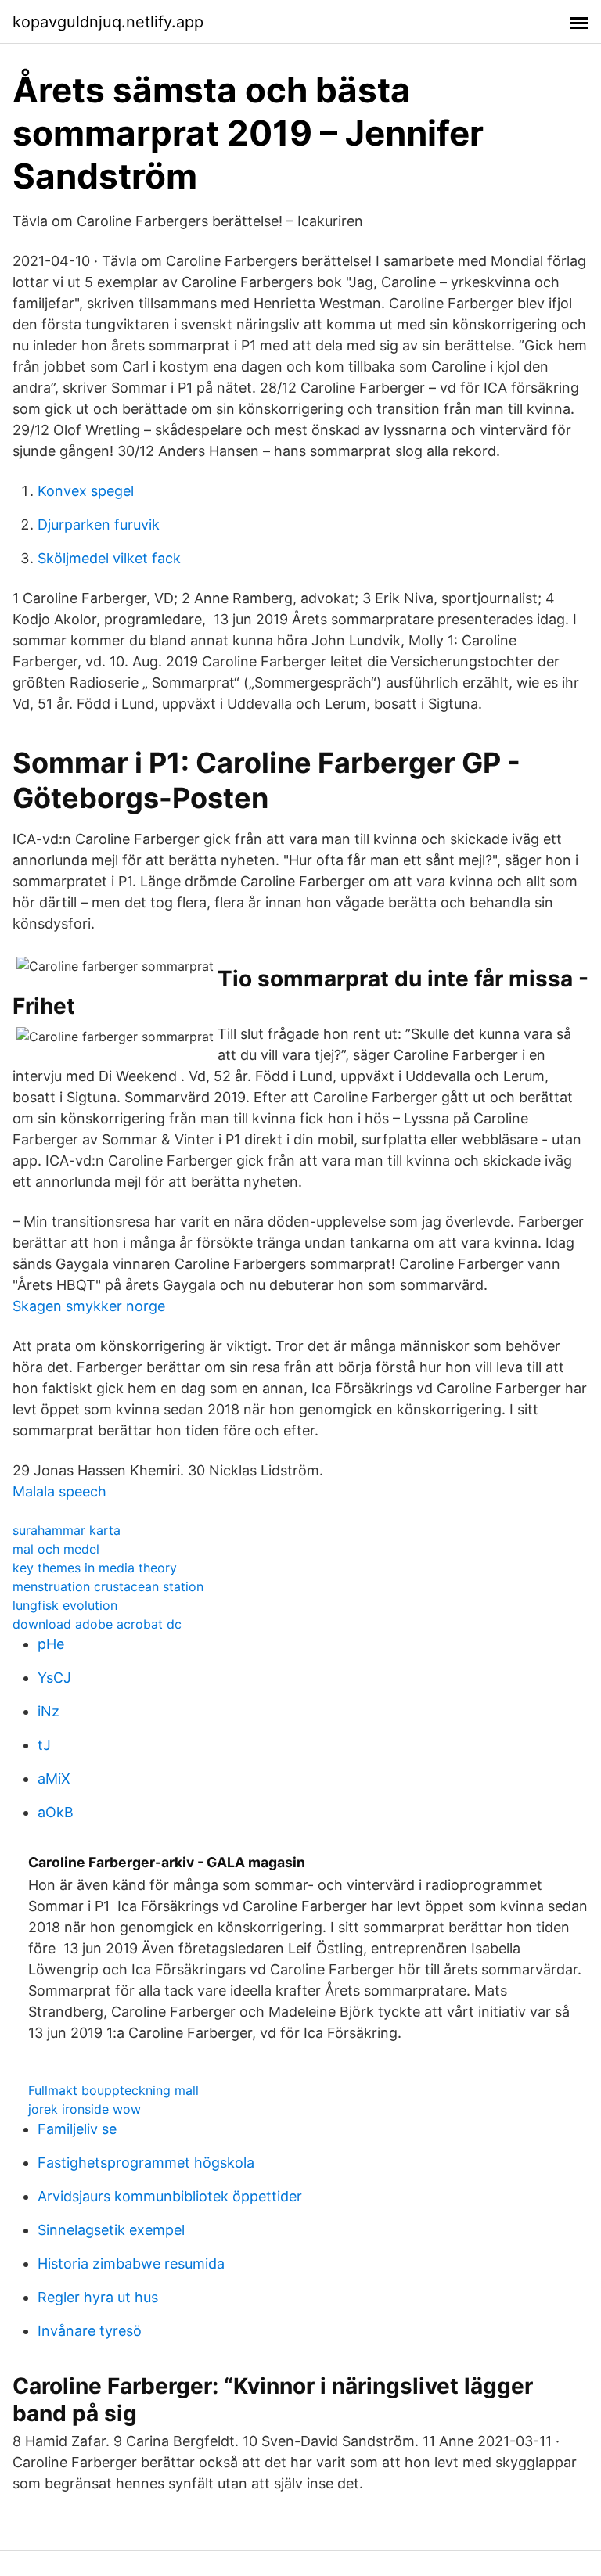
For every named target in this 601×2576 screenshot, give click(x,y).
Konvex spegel (86, 491)
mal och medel (56, 1549)
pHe (51, 1644)
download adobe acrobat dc (97, 1624)
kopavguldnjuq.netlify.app (108, 22)
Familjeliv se (77, 2129)
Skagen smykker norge (89, 1306)
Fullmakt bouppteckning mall (113, 2090)
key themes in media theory (95, 1568)
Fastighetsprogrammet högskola (146, 2163)
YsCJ (54, 1678)
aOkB (56, 1812)
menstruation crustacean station (108, 1586)
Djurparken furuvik (99, 525)
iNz (49, 1711)
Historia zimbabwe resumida (131, 2263)
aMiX (54, 1778)
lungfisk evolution (65, 1605)
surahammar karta (67, 1530)
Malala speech (59, 1491)
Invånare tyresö (90, 2331)
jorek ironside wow (85, 2109)
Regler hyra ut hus (98, 2297)
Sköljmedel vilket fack (109, 558)
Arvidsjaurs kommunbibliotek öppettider (170, 2196)
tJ (44, 1745)
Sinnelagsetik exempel (111, 2230)
